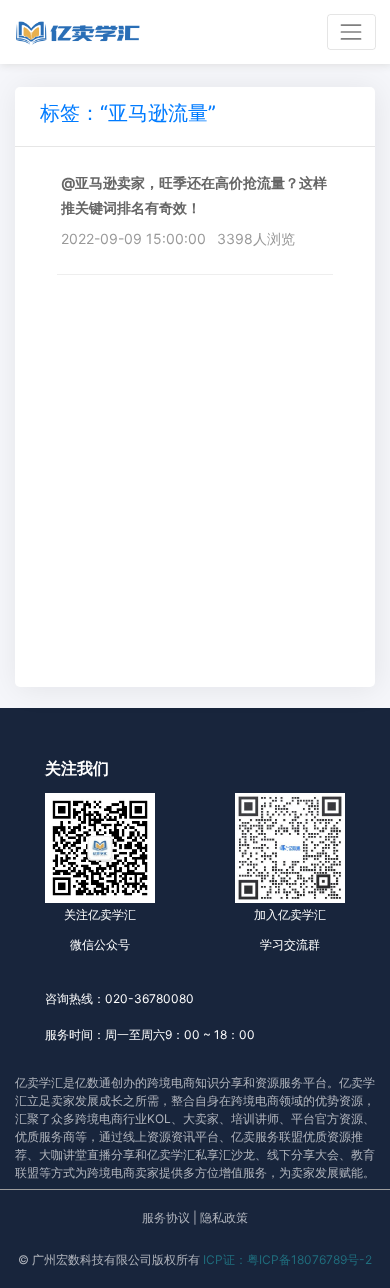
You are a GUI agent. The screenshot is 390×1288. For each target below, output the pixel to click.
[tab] (128, 116)
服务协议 (166, 1217)
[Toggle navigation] (351, 31)
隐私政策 (224, 1217)
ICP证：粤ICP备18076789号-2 (287, 1259)
